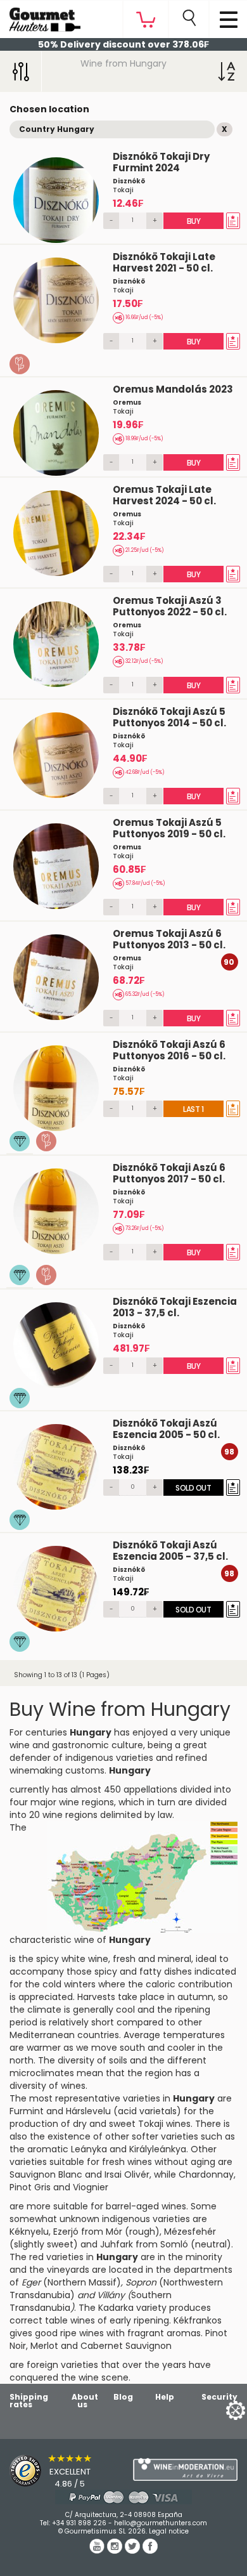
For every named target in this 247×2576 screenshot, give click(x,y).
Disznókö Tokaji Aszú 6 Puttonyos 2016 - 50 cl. (169, 1050)
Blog (123, 2397)
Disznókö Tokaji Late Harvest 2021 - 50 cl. (164, 262)
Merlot (44, 2346)
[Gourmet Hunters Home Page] (40, 16)
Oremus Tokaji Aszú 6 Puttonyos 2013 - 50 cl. (169, 939)
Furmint (27, 2111)
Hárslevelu (88, 2111)
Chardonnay (206, 2174)
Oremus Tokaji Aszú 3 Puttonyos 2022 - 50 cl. (170, 606)
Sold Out (194, 1488)
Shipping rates (29, 2401)
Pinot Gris (30, 2187)
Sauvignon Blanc (46, 2174)
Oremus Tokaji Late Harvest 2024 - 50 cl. (164, 495)
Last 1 (194, 1109)
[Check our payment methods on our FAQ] (123, 2497)
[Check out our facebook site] (150, 2551)
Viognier (91, 2187)
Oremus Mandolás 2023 (173, 389)
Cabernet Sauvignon (126, 2346)
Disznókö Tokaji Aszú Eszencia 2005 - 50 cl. (166, 1429)
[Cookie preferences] (220, 2409)
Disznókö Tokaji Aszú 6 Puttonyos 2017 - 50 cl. (169, 1173)
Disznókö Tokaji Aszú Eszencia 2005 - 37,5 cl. (170, 1551)
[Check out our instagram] (116, 2551)
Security (219, 2397)
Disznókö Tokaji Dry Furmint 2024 (161, 162)
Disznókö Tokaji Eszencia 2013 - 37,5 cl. (175, 1307)
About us (85, 2401)
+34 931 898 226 (79, 2523)
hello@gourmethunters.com (161, 2523)
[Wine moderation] (185, 2469)
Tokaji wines (164, 2124)
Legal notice (169, 2531)
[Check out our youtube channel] (98, 2551)
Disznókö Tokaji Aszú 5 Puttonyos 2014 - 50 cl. (169, 717)
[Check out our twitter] (134, 2551)
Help (165, 2397)
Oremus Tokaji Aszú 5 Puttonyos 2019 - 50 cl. (169, 828)
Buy (194, 221)
